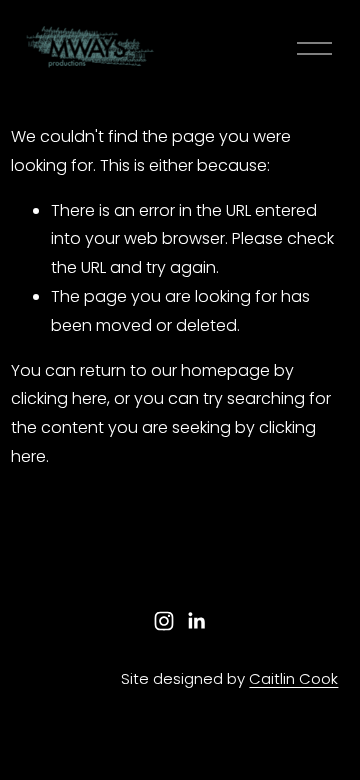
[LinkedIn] (196, 621)
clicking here (59, 398)
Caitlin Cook (293, 678)
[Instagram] (164, 621)
